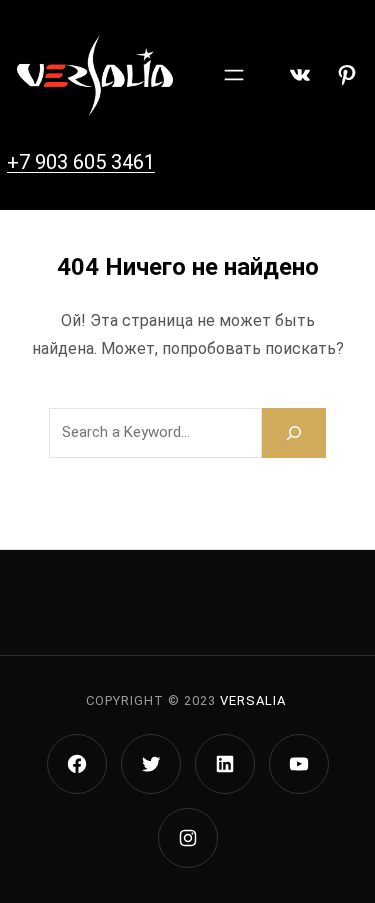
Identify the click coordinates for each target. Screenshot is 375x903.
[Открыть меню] (234, 75)
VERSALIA (253, 700)
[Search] (294, 432)
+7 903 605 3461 (81, 162)
